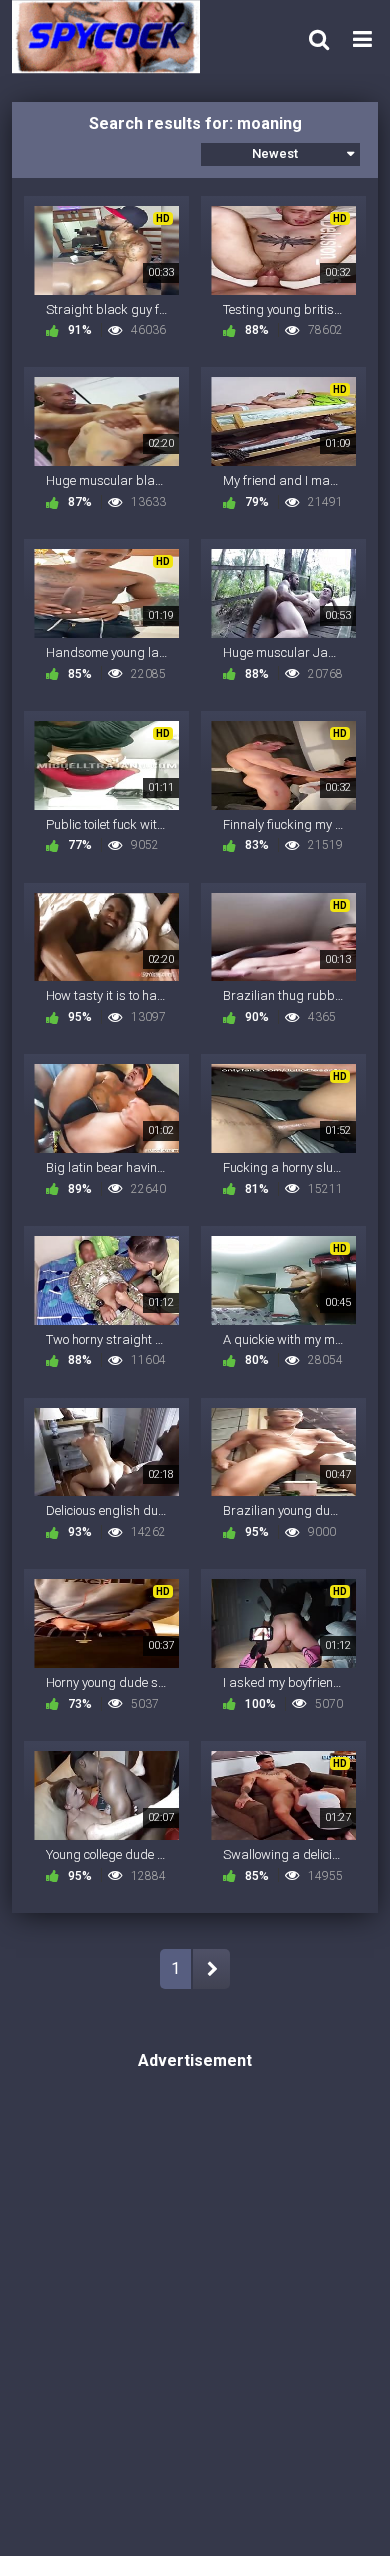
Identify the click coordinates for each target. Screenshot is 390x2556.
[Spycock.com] (112, 36)
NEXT (211, 1969)
